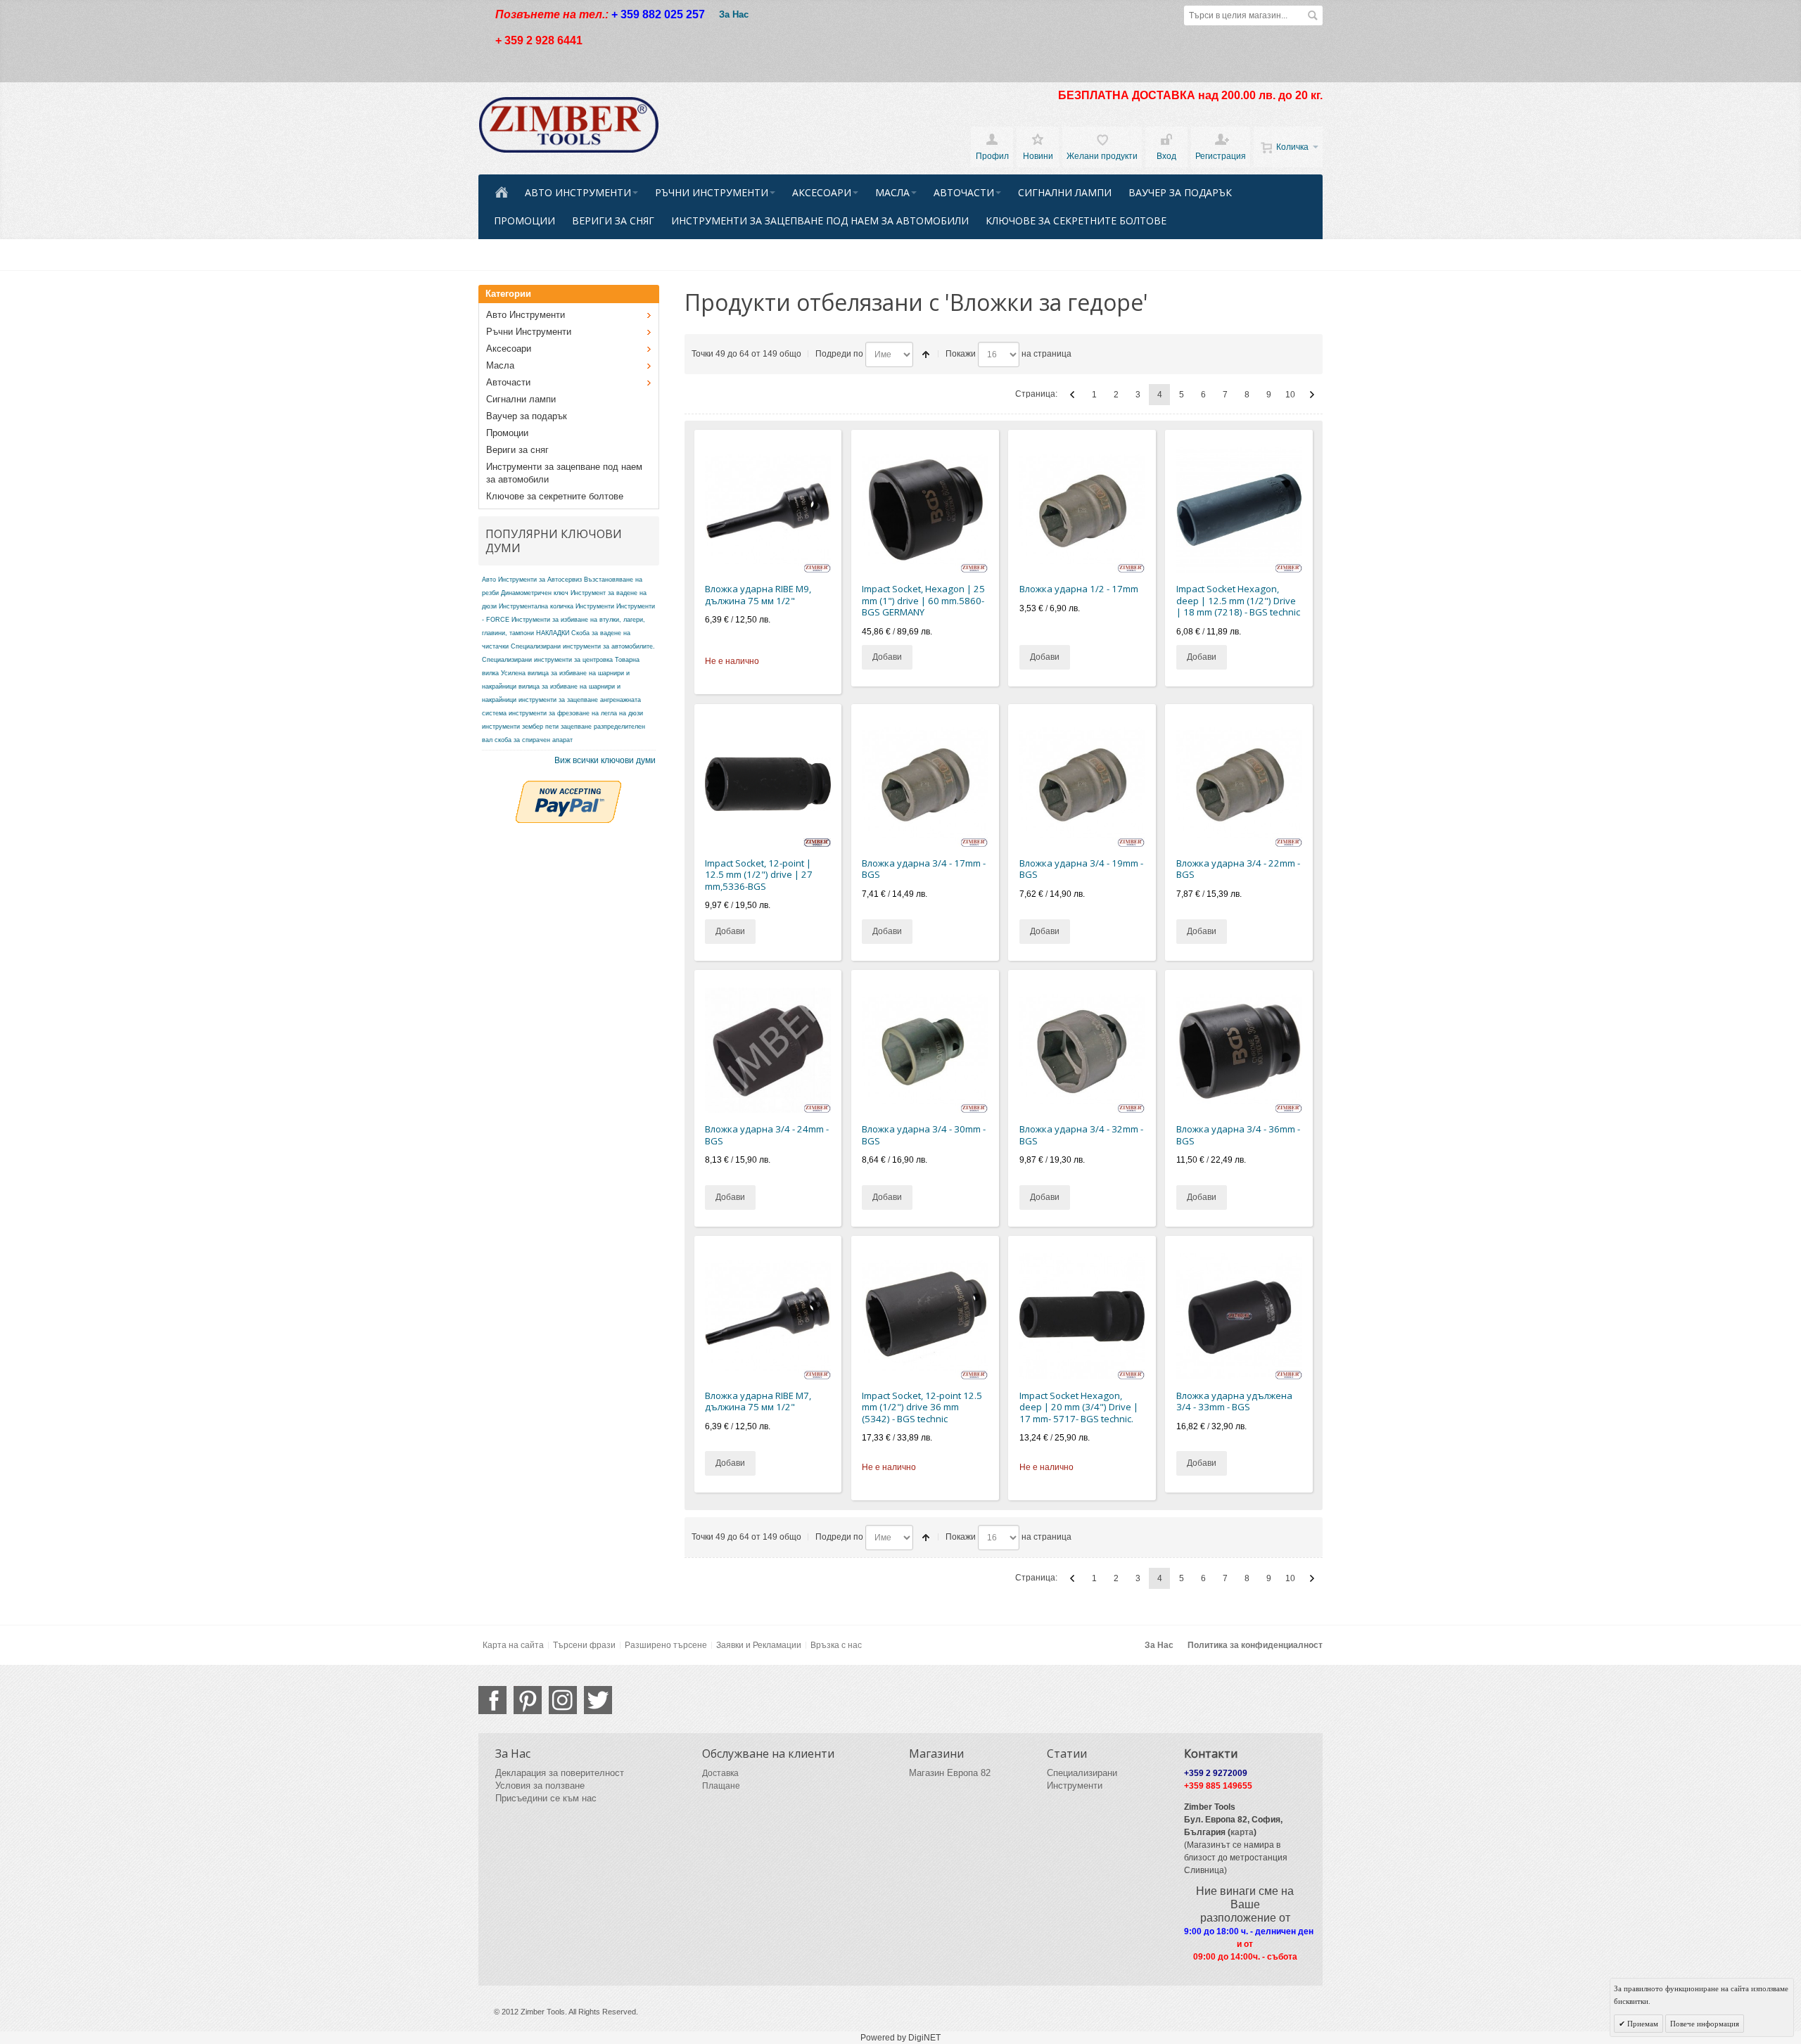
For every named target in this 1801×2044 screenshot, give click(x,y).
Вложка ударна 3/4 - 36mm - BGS (1238, 1135)
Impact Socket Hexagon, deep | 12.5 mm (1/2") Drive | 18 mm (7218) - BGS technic (1238, 600)
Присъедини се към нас (546, 1798)
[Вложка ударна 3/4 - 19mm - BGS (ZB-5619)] (1082, 784)
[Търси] (1313, 15)
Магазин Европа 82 (950, 1773)
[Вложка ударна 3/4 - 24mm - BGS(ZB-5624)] (768, 1050)
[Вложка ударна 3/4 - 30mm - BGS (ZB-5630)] (925, 1050)
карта (1242, 1832)
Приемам (1642, 2024)
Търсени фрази (584, 1645)
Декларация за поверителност (560, 1773)
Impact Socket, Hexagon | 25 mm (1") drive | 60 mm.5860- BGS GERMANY (923, 600)
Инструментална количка (536, 606)
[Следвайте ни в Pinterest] (528, 1700)
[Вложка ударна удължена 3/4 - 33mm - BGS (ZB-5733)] (1239, 1316)
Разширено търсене (666, 1645)
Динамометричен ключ (535, 593)
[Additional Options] (568, 787)
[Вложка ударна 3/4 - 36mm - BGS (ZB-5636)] (1239, 1050)
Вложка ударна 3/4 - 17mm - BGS (924, 869)
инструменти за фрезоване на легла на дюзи (576, 713)
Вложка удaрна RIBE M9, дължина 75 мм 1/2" (758, 595)
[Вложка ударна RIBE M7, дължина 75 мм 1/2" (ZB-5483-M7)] (768, 1316)
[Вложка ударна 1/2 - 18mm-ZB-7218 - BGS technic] (1239, 510)
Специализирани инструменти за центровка (547, 660)
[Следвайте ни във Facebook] (492, 1700)
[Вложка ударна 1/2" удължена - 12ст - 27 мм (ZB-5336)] (768, 784)
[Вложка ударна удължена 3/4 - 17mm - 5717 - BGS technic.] (1082, 1316)
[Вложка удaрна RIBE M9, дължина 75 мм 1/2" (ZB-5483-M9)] (768, 510)
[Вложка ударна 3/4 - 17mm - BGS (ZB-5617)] (925, 784)
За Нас (734, 14)
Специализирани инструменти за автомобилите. (583, 646)
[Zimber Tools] (569, 125)
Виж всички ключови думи (605, 760)
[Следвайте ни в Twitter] (598, 1700)
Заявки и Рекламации (759, 1645)
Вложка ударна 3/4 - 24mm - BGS (767, 1135)
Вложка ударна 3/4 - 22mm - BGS (1238, 869)
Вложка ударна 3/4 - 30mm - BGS (924, 1135)
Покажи (961, 354)
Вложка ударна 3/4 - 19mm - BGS (1081, 869)
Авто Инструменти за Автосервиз (532, 580)
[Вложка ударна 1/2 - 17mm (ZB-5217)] (1082, 510)
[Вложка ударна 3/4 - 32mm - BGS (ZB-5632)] (1082, 1050)
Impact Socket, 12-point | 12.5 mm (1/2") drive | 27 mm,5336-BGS (759, 875)
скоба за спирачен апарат (534, 740)
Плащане (721, 1786)
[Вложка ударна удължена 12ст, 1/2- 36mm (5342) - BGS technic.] (925, 1316)
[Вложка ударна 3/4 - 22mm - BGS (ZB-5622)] (1239, 784)
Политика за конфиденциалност (1255, 1645)
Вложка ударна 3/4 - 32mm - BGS (1081, 1135)
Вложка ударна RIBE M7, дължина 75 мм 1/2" (758, 1401)
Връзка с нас (836, 1645)
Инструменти (595, 606)
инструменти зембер (513, 727)
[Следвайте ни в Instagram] (563, 1700)
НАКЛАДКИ (553, 633)
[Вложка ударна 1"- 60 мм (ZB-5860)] (925, 510)
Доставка (720, 1773)
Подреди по (839, 354)
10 (1290, 395)
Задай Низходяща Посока (926, 354)
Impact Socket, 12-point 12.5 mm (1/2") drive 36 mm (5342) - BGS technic (922, 1407)
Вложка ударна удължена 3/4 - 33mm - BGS (1234, 1401)
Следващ (1312, 395)
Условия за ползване (540, 1786)
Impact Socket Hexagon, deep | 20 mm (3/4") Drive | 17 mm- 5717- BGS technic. (1079, 1407)
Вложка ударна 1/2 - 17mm (1079, 589)
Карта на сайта (513, 1645)
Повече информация (1705, 2024)
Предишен (1072, 395)
